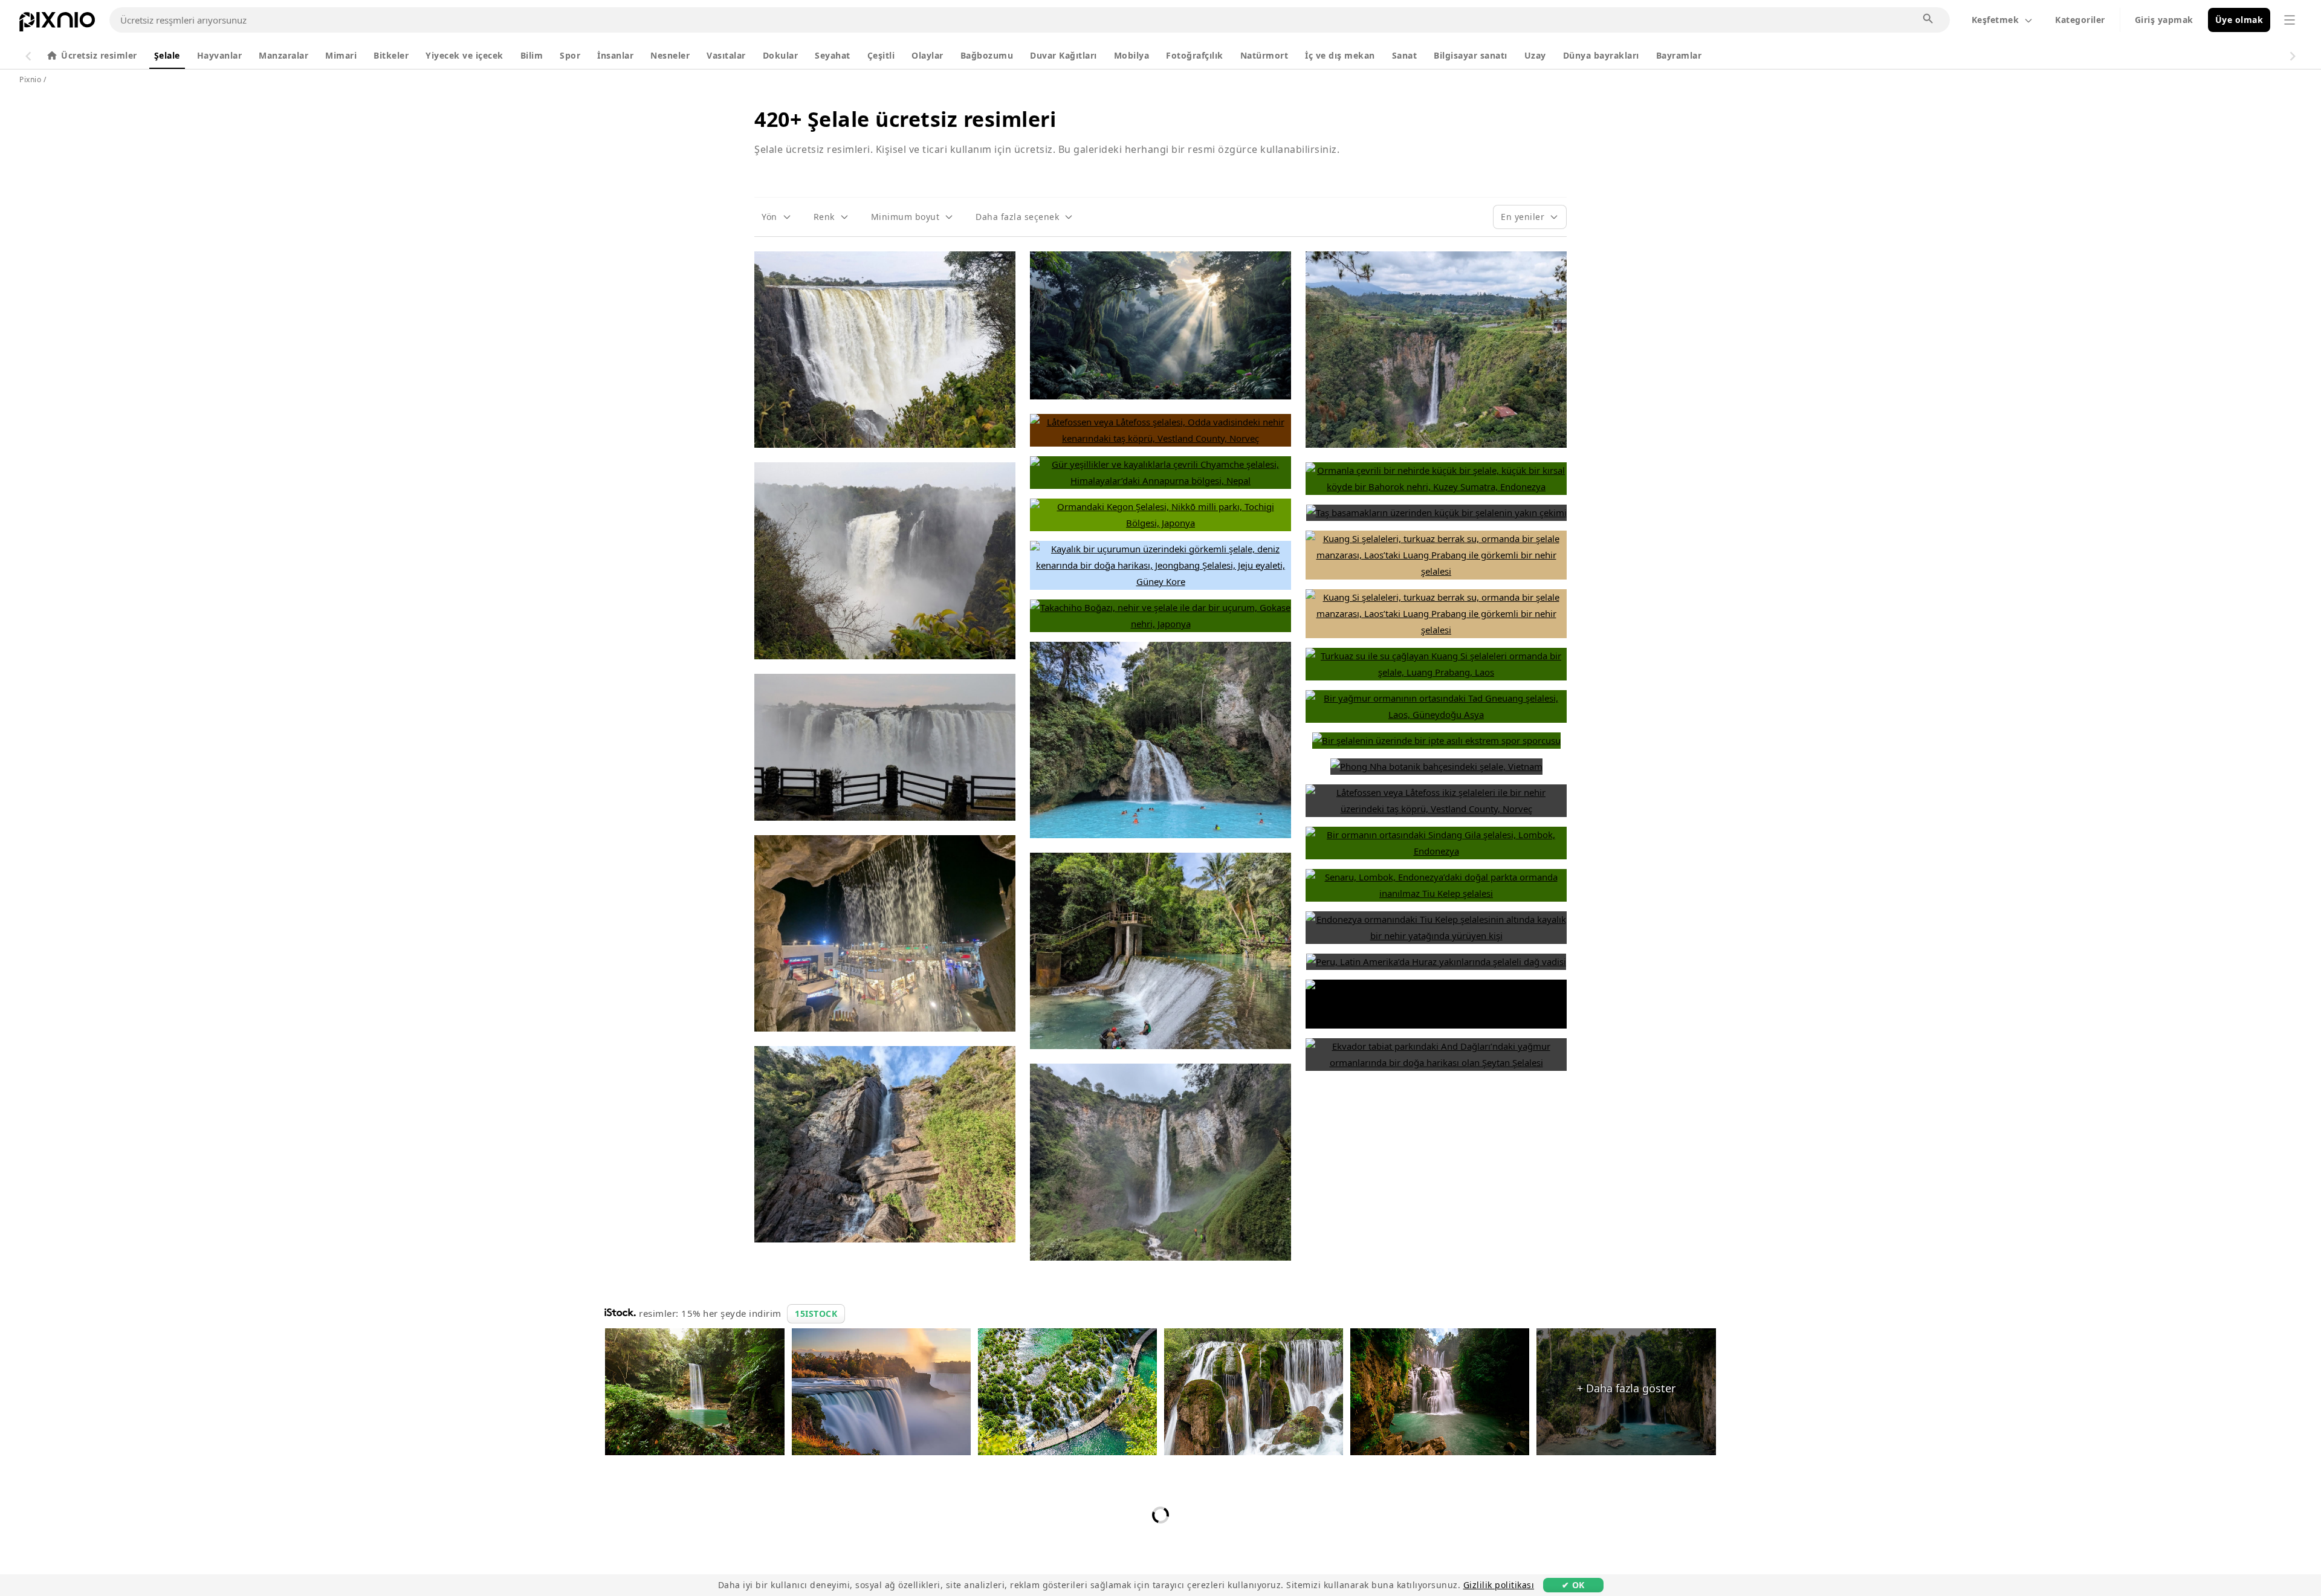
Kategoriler (2080, 20)
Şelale (167, 55)
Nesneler (670, 55)
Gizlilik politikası (1499, 1585)
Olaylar (927, 55)
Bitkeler (391, 55)
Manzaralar (283, 55)
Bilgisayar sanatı (1471, 55)
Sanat (1405, 55)
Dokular (781, 55)
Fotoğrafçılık (1195, 55)
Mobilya (1132, 55)
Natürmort (1264, 55)
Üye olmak (2239, 20)
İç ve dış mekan (1340, 55)
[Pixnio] (57, 24)
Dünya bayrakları (1601, 55)
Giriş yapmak (2164, 20)
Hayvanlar (220, 55)
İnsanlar (615, 55)
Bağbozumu (987, 55)
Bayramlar (1679, 55)
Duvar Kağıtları (1063, 55)
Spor (570, 55)
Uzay (1535, 55)
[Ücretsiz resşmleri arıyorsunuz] (1929, 19)
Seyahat (833, 55)
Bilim (532, 55)
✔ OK (1573, 1585)
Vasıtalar (726, 55)
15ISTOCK (816, 1313)
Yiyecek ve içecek (465, 55)
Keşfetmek (1996, 20)
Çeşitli (881, 55)
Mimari (341, 55)
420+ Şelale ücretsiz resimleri (905, 119)
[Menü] (2290, 20)
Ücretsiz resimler (99, 55)
